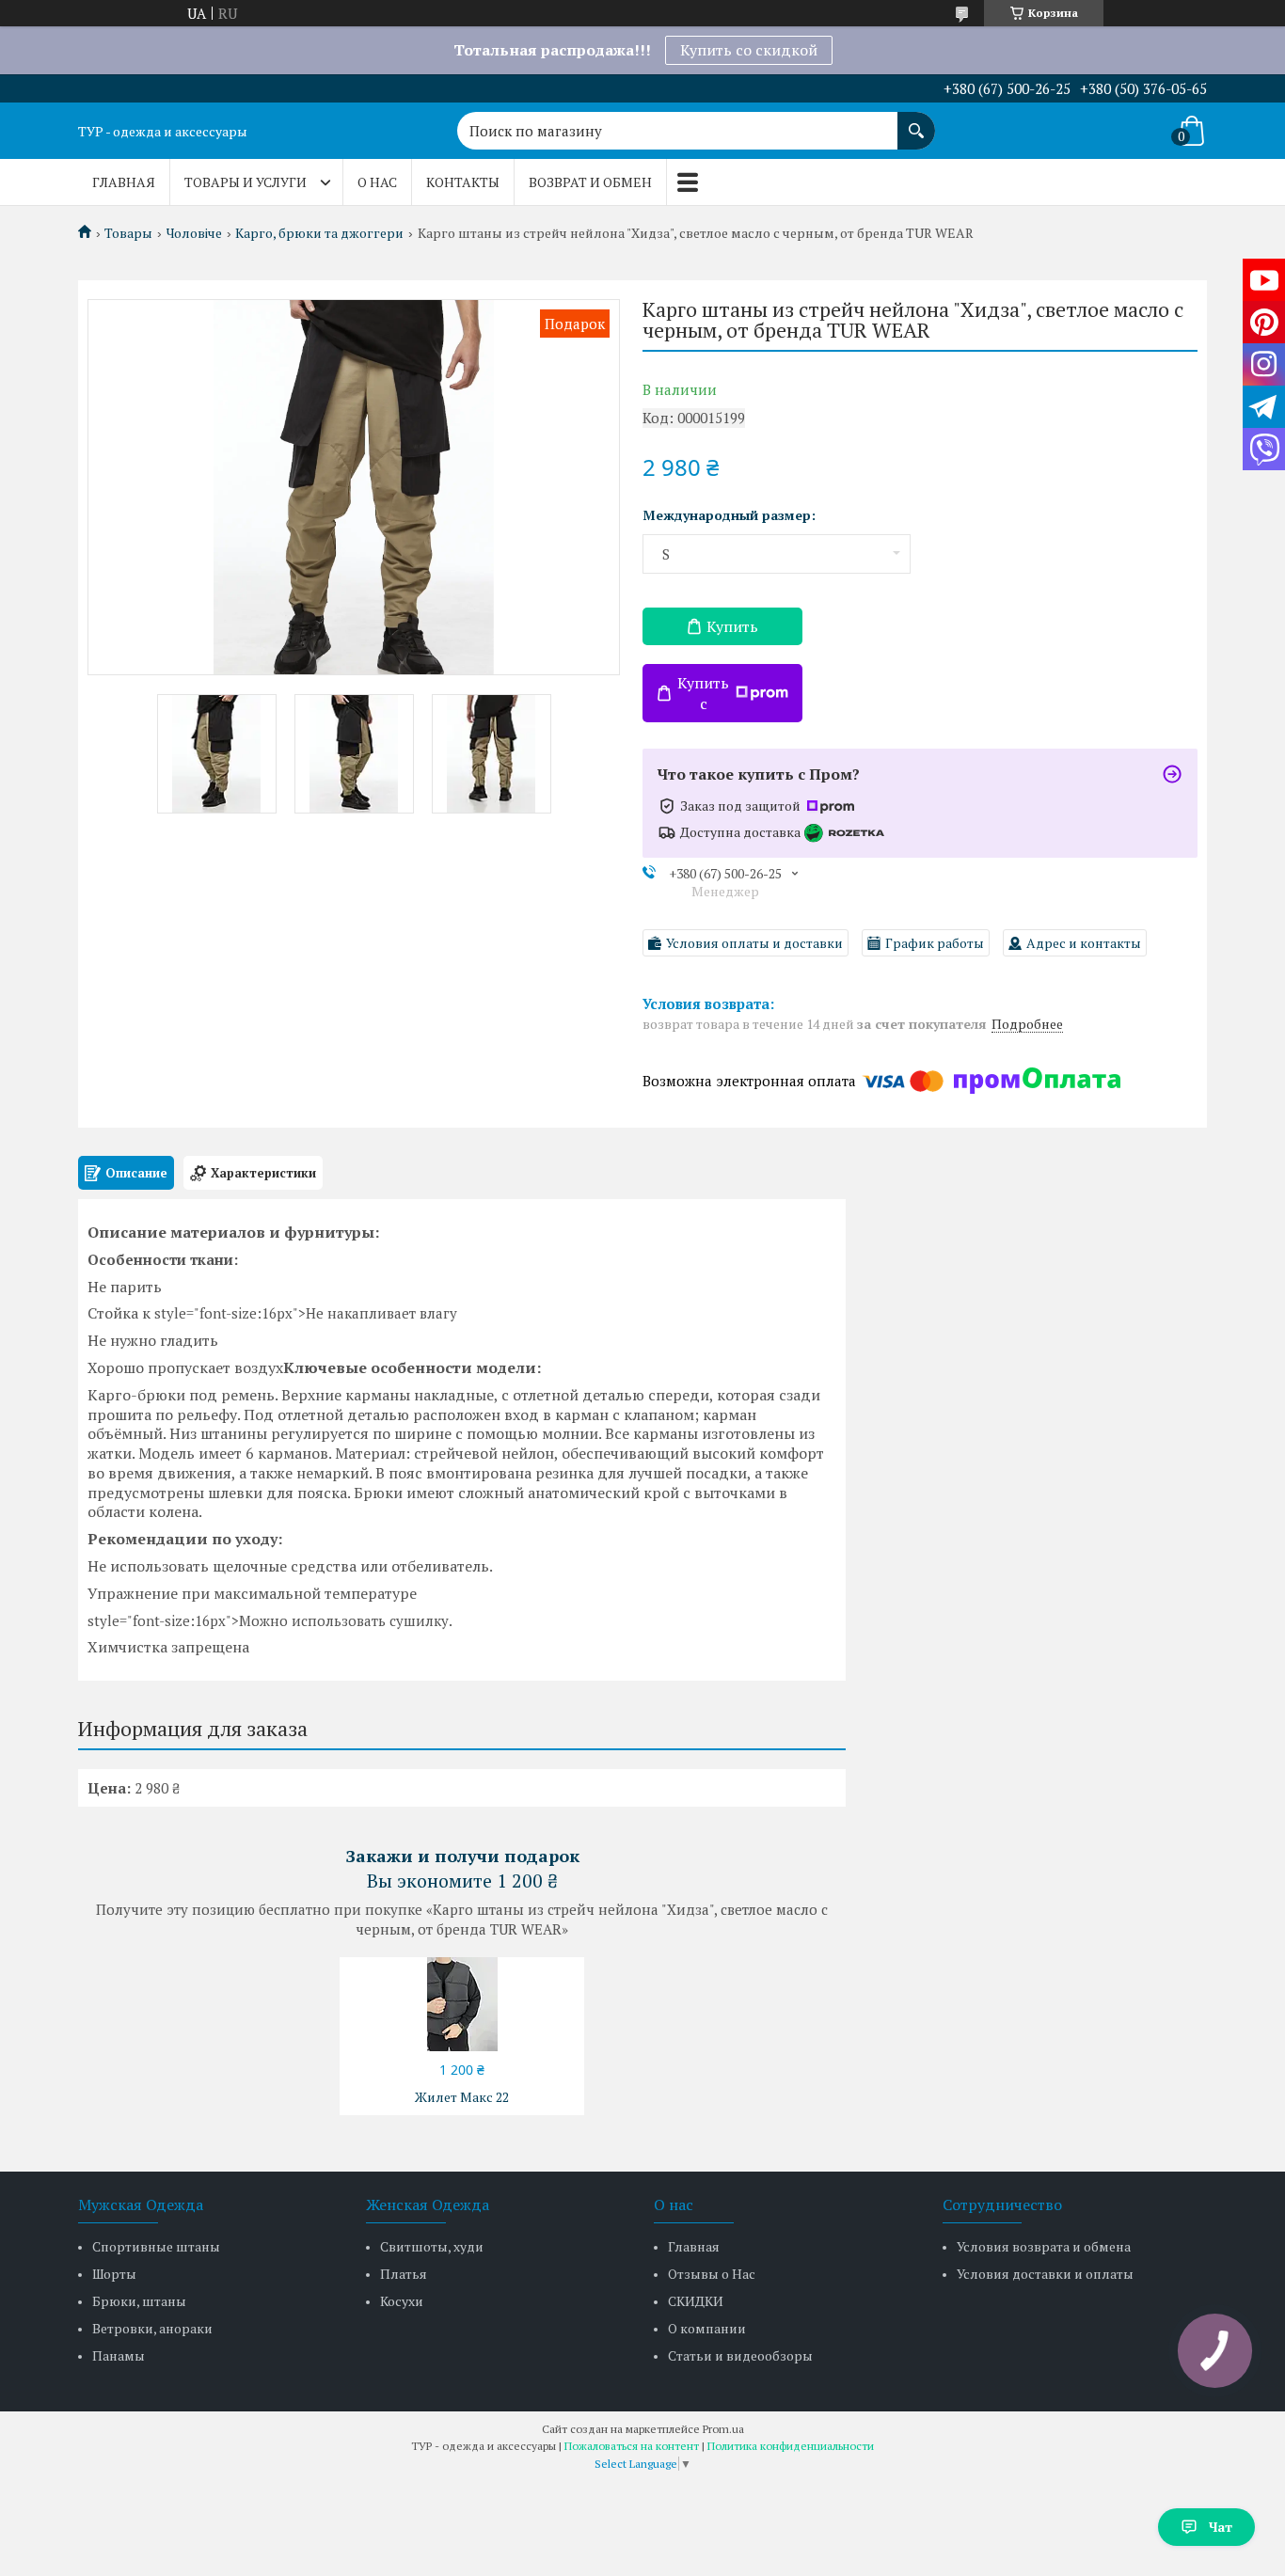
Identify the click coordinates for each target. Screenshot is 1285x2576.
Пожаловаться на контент (632, 2446)
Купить (732, 626)
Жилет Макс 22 (462, 2097)
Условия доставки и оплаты (1045, 2274)
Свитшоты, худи (432, 2246)
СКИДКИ (696, 2301)
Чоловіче (194, 233)
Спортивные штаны (156, 2246)
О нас (377, 182)
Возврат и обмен (590, 182)
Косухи (402, 2301)
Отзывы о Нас (712, 2274)
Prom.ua (723, 2429)
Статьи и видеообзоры (740, 2355)
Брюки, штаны (139, 2301)
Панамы (119, 2355)
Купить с (703, 693)
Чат (1221, 2527)
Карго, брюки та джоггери (319, 233)
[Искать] (916, 121)
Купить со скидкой (749, 50)
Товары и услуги (246, 182)
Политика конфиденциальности (791, 2446)
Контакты (463, 182)
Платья (404, 2274)
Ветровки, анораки (152, 2328)
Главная (124, 182)
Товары (128, 233)
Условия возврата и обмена (1044, 2246)
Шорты (114, 2274)
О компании (707, 2328)
